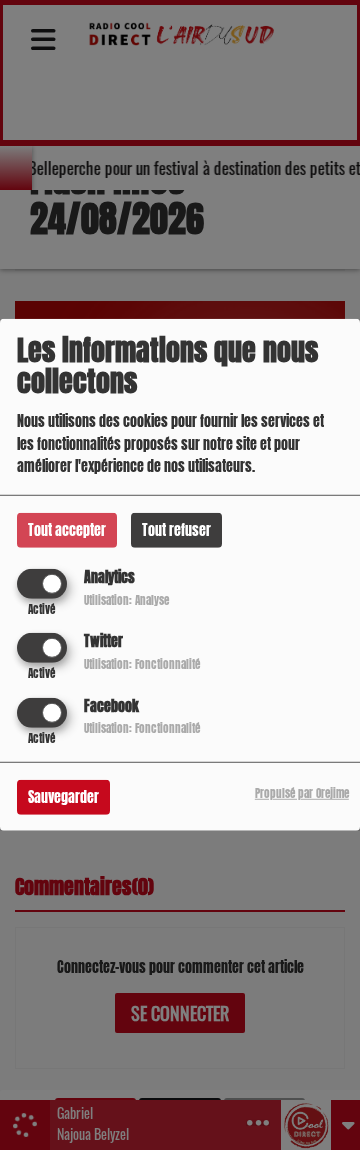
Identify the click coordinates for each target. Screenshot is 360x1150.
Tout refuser (176, 530)
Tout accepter (67, 530)
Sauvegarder (63, 796)
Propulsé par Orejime (302, 792)
